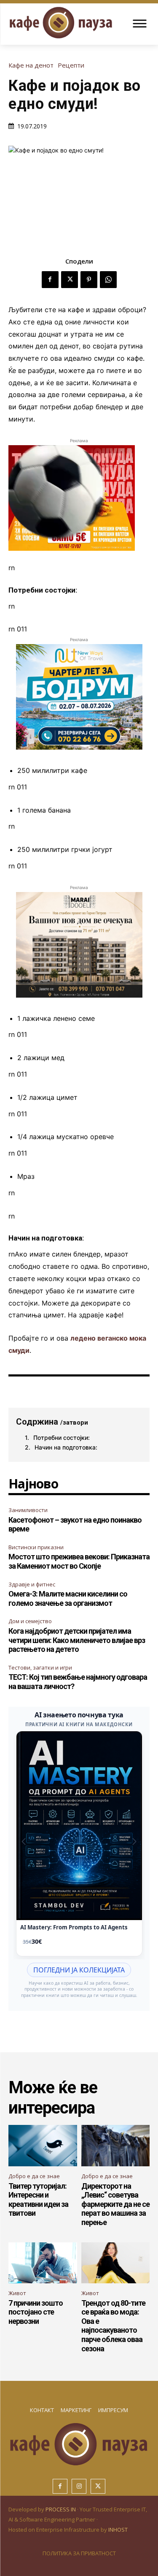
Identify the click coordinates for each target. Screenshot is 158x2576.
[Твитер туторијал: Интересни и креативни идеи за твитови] (43, 2146)
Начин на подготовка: (66, 1447)
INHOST (118, 2530)
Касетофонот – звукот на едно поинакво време (75, 1525)
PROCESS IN (61, 2509)
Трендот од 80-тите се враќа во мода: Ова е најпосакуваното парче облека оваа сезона (113, 2326)
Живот (17, 2293)
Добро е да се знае (34, 2176)
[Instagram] (79, 2486)
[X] (70, 280)
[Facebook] (50, 280)
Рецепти (71, 65)
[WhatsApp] (108, 280)
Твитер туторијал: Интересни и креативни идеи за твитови (38, 2200)
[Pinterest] (89, 280)
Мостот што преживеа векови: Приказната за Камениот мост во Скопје (79, 1561)
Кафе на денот (31, 65)
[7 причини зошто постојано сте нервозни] (43, 2263)
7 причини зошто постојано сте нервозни (36, 2312)
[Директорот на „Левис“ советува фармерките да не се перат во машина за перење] (116, 2146)
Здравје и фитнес (32, 1584)
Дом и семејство (30, 1621)
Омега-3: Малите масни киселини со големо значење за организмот (68, 1598)
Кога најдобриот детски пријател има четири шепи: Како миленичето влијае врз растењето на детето (77, 1640)
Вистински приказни (36, 1547)
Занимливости (28, 1510)
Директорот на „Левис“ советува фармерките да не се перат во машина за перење (115, 2204)
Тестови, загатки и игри (40, 1667)
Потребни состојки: (62, 1438)
